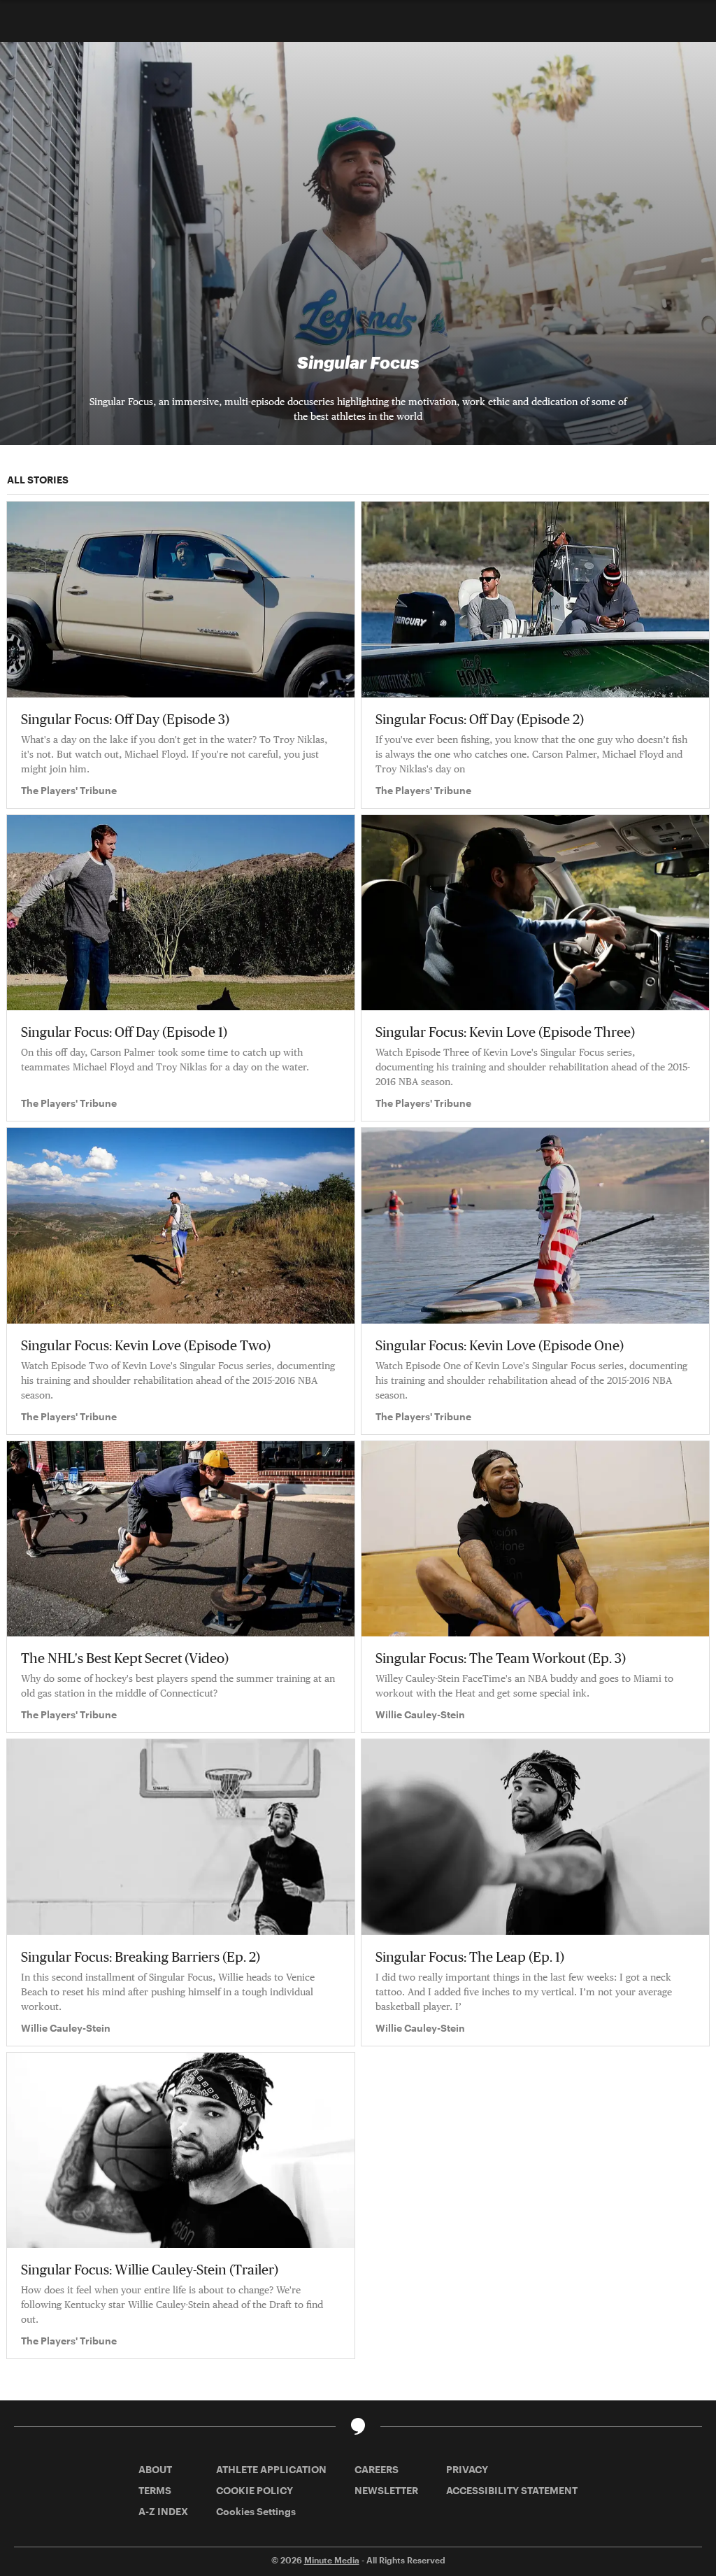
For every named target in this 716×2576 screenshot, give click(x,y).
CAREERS (377, 2469)
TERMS (155, 2490)
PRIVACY (467, 2469)
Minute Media (332, 2560)
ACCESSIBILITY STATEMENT (512, 2490)
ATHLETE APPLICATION (271, 2469)
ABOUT (155, 2469)
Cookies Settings (256, 2511)
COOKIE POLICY (255, 2490)
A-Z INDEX (163, 2511)
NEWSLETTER (386, 2490)
